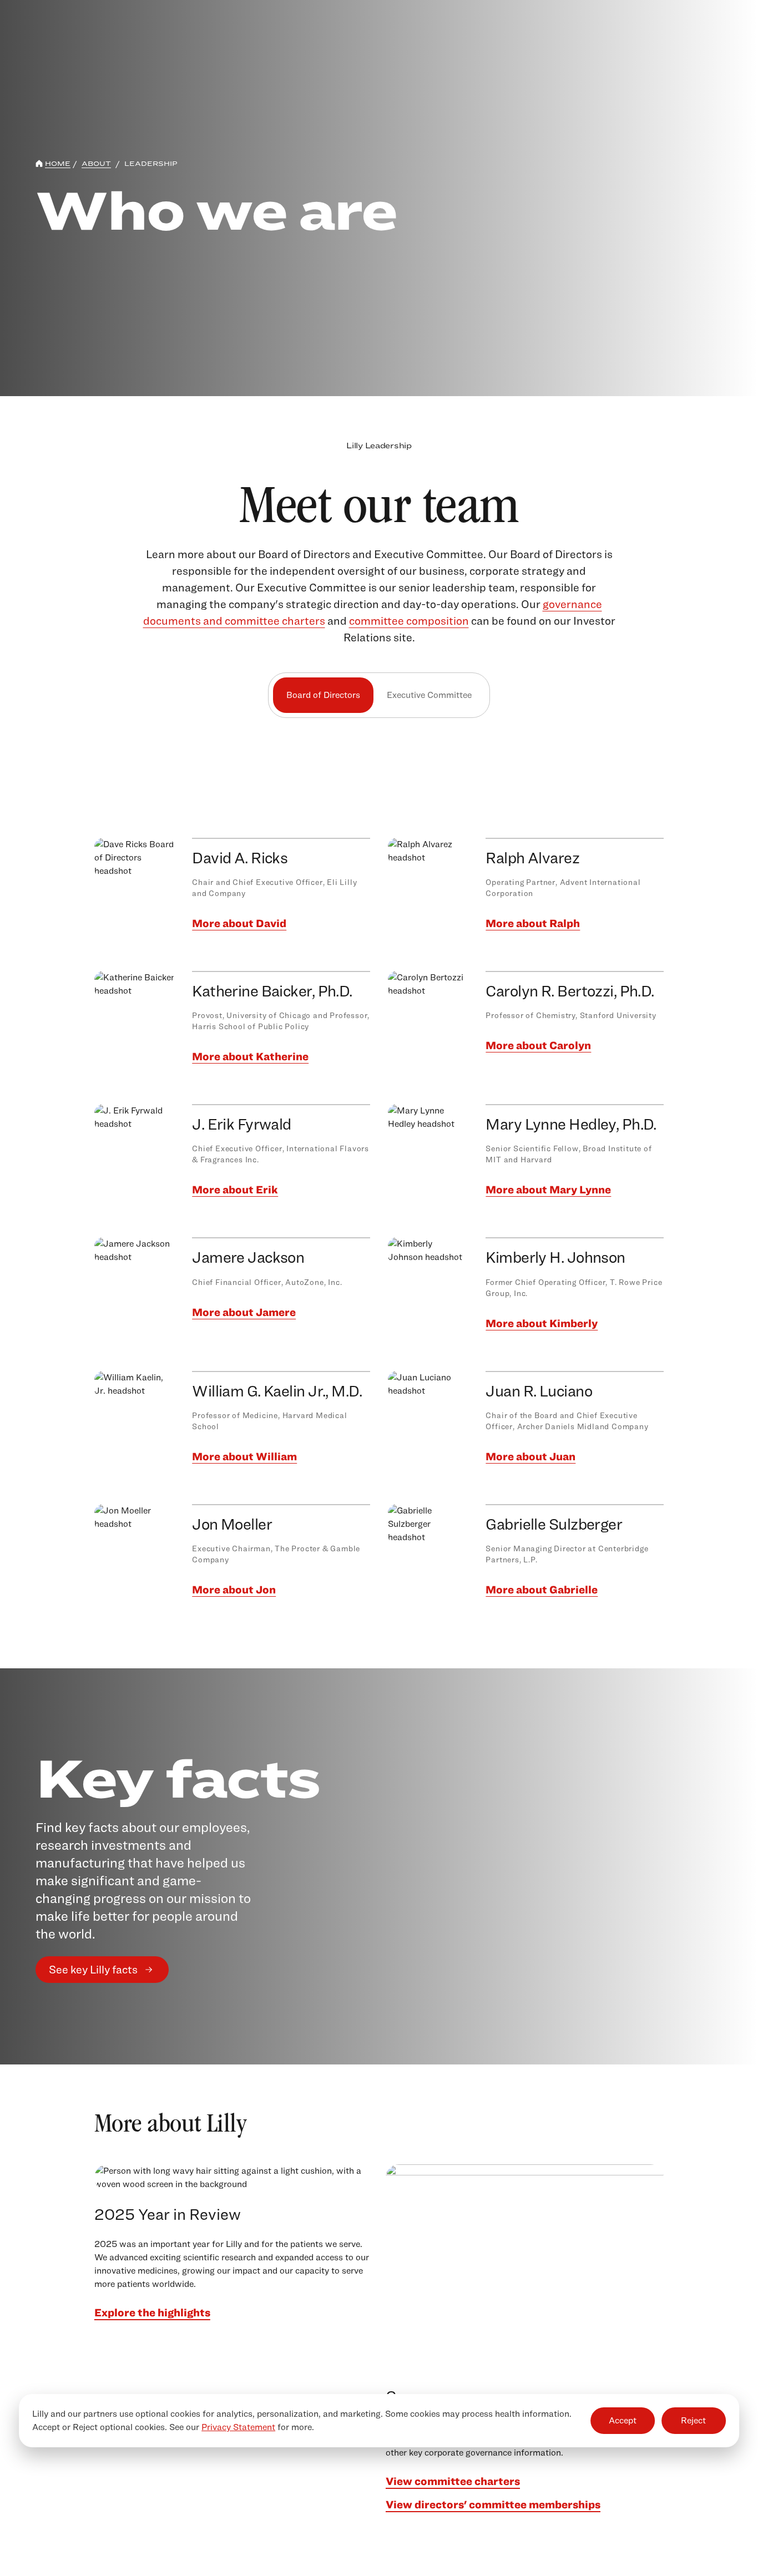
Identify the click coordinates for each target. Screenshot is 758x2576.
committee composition (409, 621)
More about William (244, 1456)
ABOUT (96, 163)
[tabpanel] (379, 1198)
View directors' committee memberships (493, 2504)
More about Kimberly (542, 1323)
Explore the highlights (152, 2312)
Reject (693, 2420)
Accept (623, 2420)
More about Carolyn (538, 1045)
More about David (239, 923)
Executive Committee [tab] (429, 695)
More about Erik (235, 1190)
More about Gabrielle (542, 1590)
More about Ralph (533, 923)
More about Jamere (244, 1312)
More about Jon (234, 1590)
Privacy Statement (238, 2427)
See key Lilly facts (93, 1970)
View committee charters (453, 2481)
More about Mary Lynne (548, 1190)
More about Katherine (250, 1056)
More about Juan (530, 1456)
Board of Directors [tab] (323, 695)
